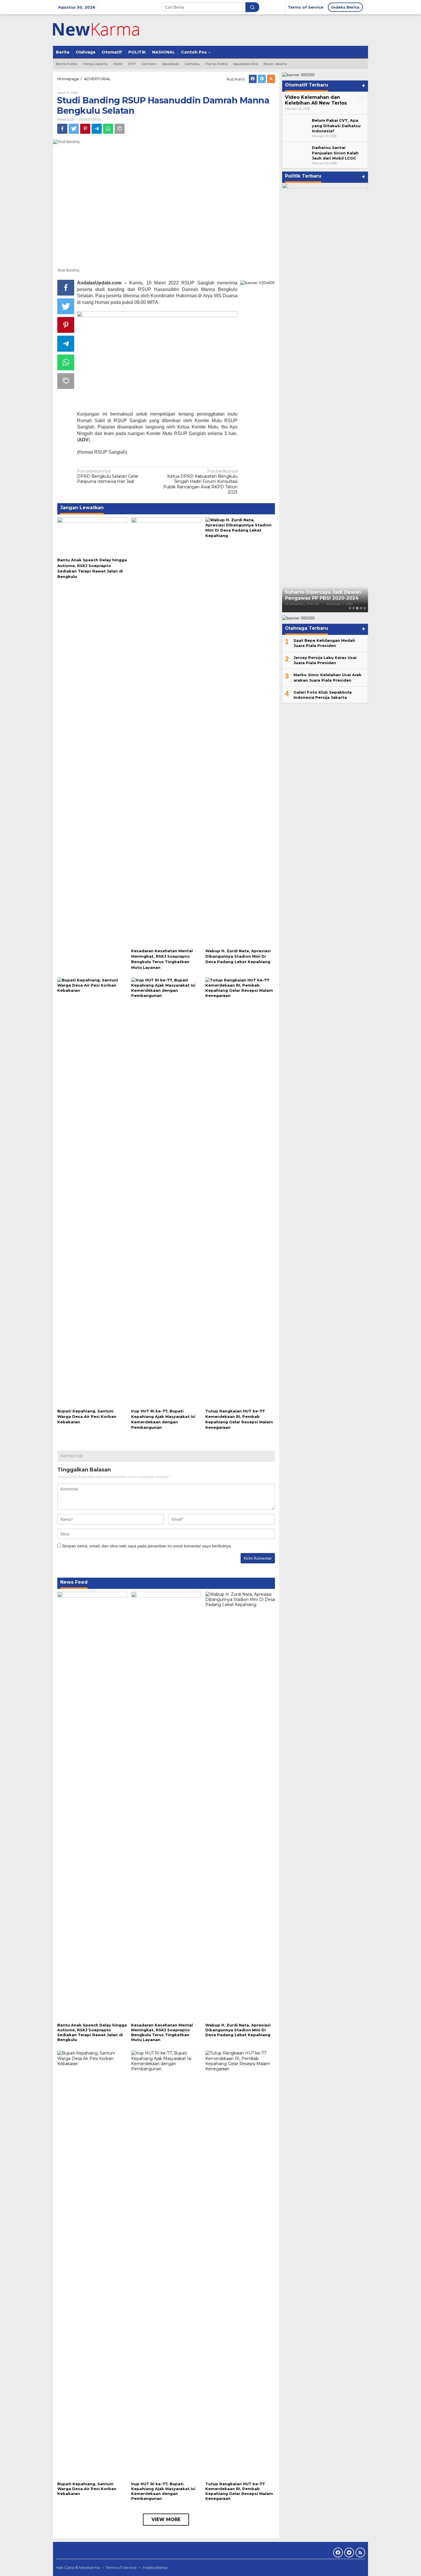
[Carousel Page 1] (350, 608)
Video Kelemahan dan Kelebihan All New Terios (316, 100)
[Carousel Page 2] (354, 608)
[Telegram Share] (97, 129)
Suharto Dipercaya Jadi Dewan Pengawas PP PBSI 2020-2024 (323, 595)
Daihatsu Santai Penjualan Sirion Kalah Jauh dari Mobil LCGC (335, 153)
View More (166, 2519)
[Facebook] (253, 79)
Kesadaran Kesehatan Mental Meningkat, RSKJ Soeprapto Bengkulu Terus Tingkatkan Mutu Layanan (162, 2032)
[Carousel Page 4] (361, 608)
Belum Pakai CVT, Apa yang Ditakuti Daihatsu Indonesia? (336, 125)
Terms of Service (121, 2567)
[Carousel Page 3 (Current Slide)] (357, 608)
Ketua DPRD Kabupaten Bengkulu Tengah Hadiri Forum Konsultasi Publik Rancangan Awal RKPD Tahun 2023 (200, 482)
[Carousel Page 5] (365, 608)
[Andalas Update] (103, 30)
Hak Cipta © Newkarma (78, 2567)
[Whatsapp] (108, 129)
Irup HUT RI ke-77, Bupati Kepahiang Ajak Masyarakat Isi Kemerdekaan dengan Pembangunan (163, 2491)
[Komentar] (120, 129)
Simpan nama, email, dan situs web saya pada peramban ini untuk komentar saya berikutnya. (147, 1546)
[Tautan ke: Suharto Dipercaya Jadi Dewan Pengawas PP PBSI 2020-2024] (325, 397)
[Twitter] (262, 79)
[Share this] (62, 129)
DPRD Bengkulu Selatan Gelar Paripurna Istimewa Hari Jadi (108, 476)
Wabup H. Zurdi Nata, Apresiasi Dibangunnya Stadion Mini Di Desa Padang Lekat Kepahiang (238, 956)
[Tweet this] (74, 129)
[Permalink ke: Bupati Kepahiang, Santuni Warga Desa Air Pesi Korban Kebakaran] (92, 1192)
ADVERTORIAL (90, 119)
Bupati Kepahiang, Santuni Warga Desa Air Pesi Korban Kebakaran (87, 1416)
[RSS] (271, 79)
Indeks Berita (155, 2567)
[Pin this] (85, 129)
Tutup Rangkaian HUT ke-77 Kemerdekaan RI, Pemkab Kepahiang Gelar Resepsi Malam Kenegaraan (239, 2491)
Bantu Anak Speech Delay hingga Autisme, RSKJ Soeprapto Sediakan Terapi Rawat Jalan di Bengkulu (92, 2032)
